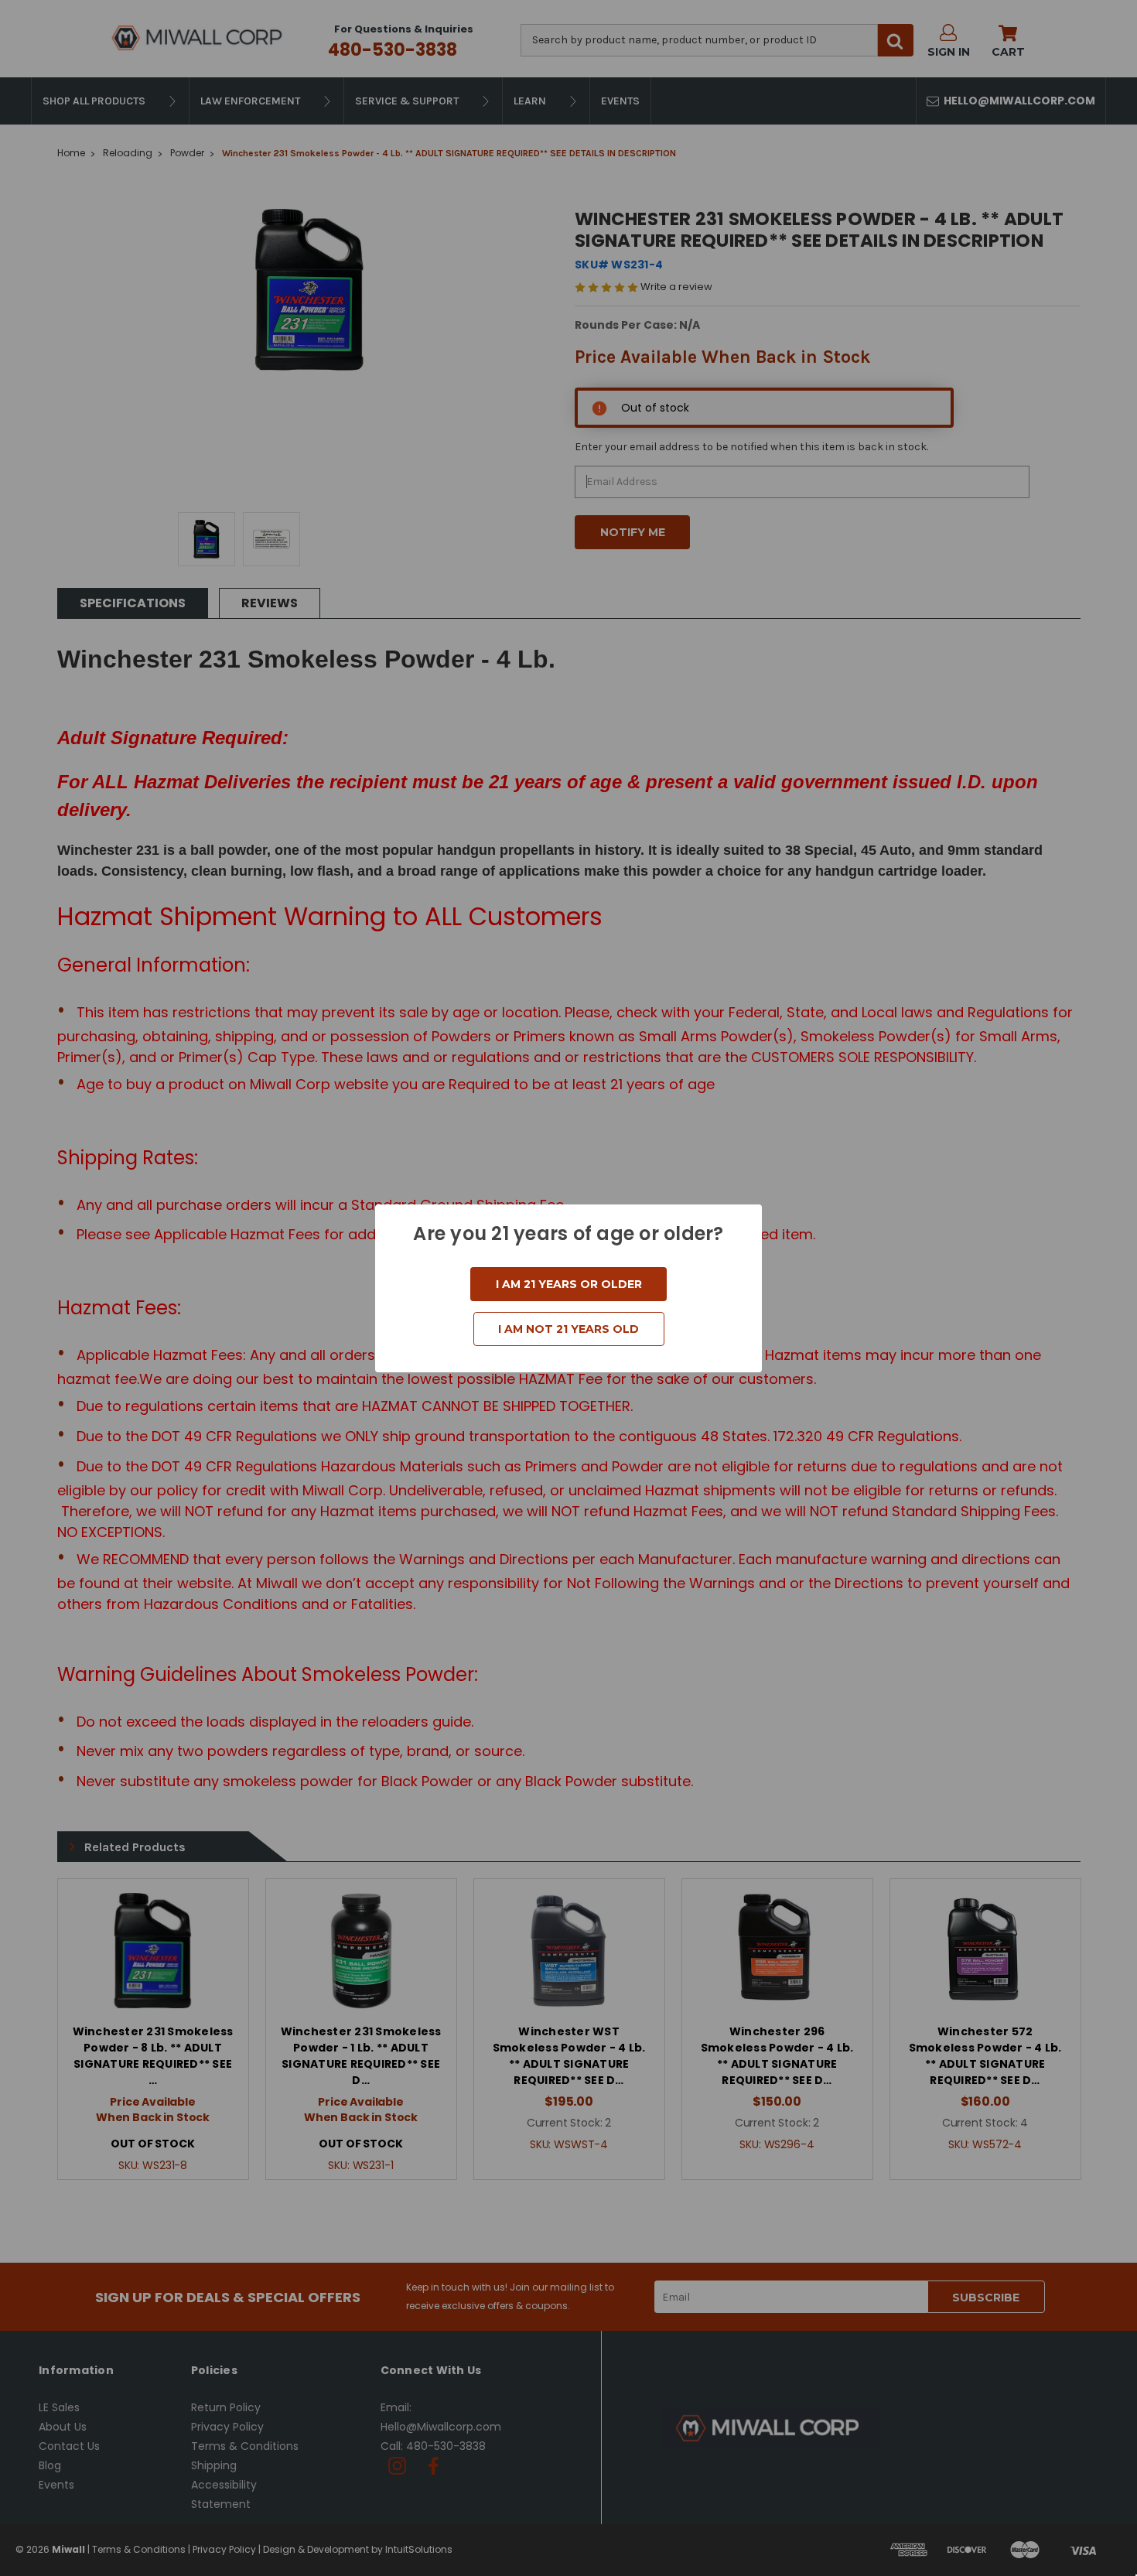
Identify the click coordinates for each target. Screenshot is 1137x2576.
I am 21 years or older (569, 1284)
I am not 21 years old (568, 1329)
